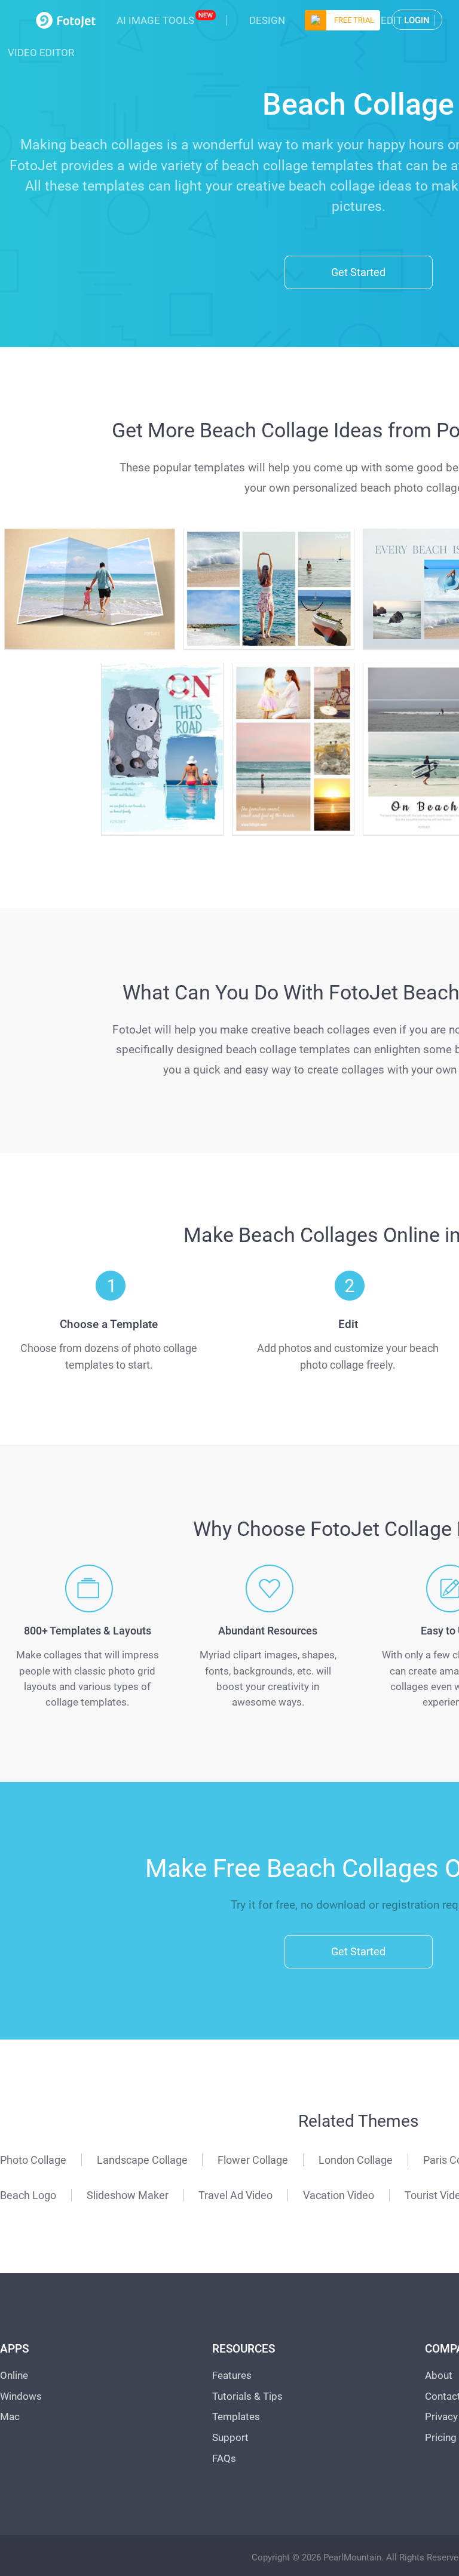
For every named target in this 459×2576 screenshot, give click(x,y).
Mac (10, 2416)
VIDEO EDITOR (41, 53)
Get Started (358, 272)
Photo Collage (33, 2160)
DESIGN (267, 20)
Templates (236, 2416)
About (439, 2375)
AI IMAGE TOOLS (155, 20)
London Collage (356, 2160)
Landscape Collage (142, 2160)
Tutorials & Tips (247, 2396)
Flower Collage (253, 2160)
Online (14, 2375)
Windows (21, 2396)
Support (230, 2437)
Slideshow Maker (128, 2195)
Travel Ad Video (235, 2195)
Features (232, 2375)
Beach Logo (28, 2195)
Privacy (441, 2416)
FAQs (224, 2458)
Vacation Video (339, 2195)
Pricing (441, 2437)
